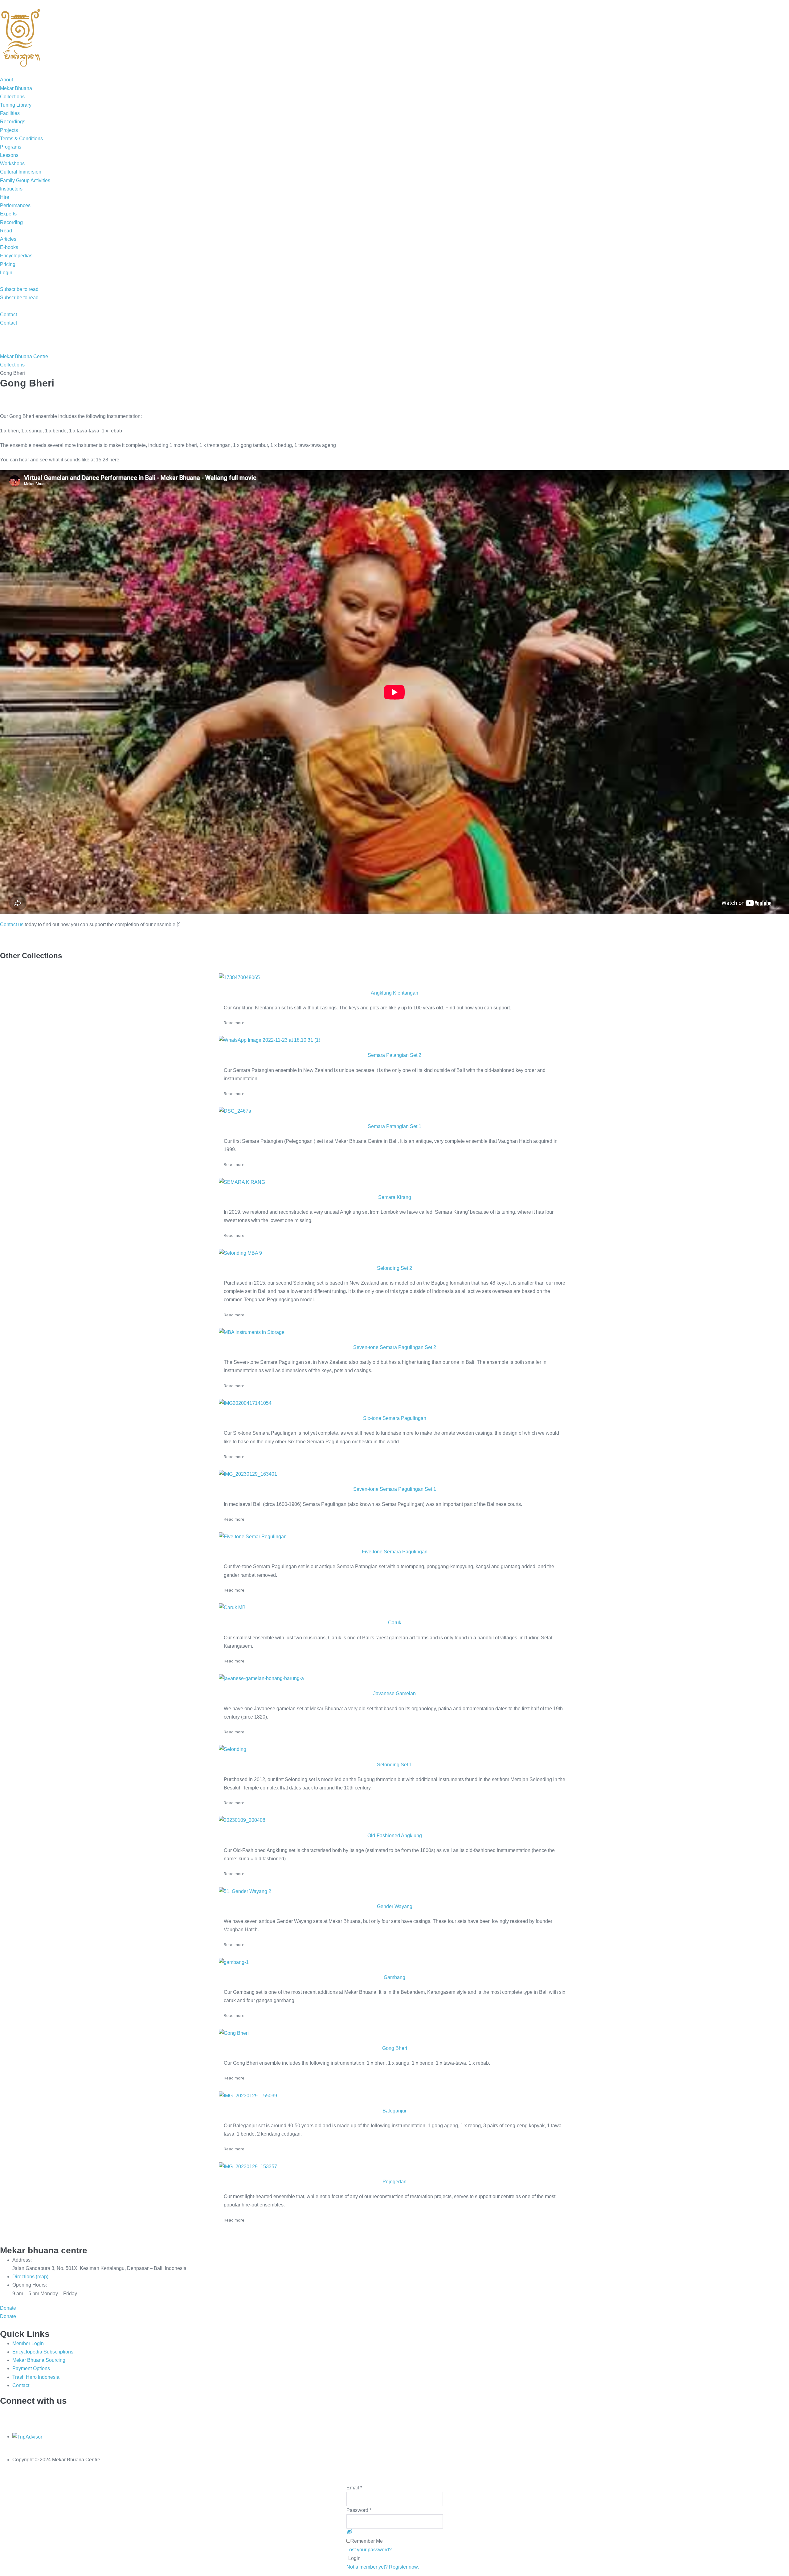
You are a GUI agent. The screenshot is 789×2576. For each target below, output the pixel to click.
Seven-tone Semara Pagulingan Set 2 (395, 1347)
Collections (12, 365)
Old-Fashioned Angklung (395, 1836)
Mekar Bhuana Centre (24, 356)
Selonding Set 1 (394, 1765)
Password (359, 2510)
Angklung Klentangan (394, 993)
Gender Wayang (395, 1906)
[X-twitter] (100, 2414)
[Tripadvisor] (85, 2414)
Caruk (395, 1623)
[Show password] (350, 2532)
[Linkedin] (23, 2414)
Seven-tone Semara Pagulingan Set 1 (395, 1489)
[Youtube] (69, 2414)
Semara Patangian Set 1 (394, 1126)
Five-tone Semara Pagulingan (395, 1552)
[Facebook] (39, 2414)
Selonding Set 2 (394, 1268)
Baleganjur (394, 2111)
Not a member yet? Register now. (383, 2567)
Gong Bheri (395, 2048)
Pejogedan (394, 2182)
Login (354, 2558)
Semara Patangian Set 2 (394, 1055)
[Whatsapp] (8, 2414)
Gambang (394, 1977)
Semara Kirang (395, 1197)
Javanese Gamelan (394, 1693)
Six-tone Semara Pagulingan (395, 1418)
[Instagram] (54, 2414)
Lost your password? (369, 2550)
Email (354, 2488)
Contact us (12, 924)
